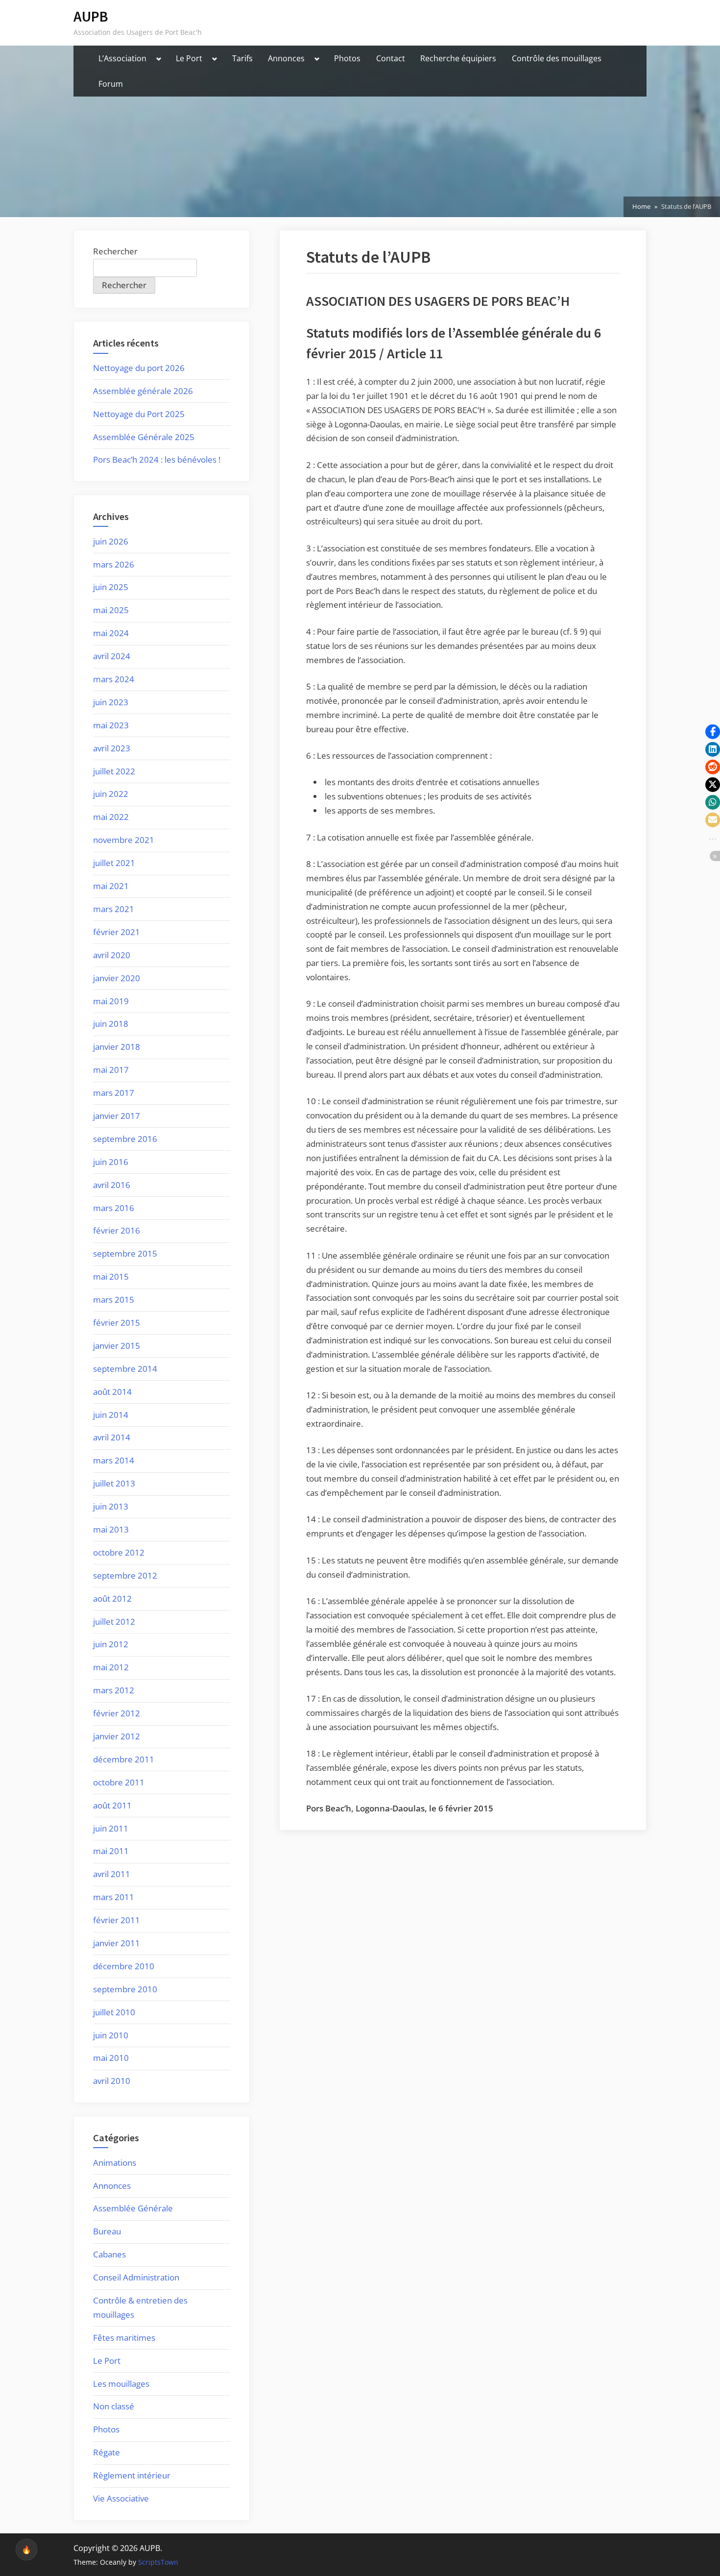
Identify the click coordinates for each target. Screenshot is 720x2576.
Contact (391, 58)
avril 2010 (112, 2081)
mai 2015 (111, 1276)
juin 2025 (111, 587)
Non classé (114, 2406)
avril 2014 (112, 1437)
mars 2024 (114, 679)
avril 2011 (112, 1874)
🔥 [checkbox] (26, 2550)
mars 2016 (114, 1208)
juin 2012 (111, 1644)
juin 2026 (111, 541)
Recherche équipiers (458, 58)
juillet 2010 (114, 2012)
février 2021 (117, 932)
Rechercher (115, 251)
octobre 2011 (119, 1782)
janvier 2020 (117, 978)
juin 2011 (111, 1828)
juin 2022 (111, 794)
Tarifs (242, 58)
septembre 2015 (125, 1253)
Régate (107, 2452)
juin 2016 (111, 1162)
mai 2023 (111, 725)
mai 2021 (111, 886)
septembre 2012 (125, 1575)
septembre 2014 (125, 1369)
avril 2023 (112, 748)
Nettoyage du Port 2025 (139, 414)
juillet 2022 (114, 771)
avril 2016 (112, 1185)
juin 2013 (111, 1506)
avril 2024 (112, 656)
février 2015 (117, 1323)
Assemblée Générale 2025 (144, 437)
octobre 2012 (119, 1552)
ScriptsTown (158, 2562)
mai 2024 (111, 633)
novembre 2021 (124, 840)
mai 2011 (111, 1851)
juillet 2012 (114, 1622)
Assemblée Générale (133, 2208)
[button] (713, 732)
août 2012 (112, 1598)
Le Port (189, 58)
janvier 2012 (117, 1736)
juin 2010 (111, 2035)
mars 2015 (114, 1300)
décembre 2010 (124, 1966)
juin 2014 (111, 1415)
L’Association (122, 58)
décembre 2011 (124, 1759)
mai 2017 (111, 1070)
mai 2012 (111, 1667)
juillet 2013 (114, 1483)
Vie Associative (121, 2498)
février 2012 (117, 1713)
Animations (115, 2163)
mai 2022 (111, 817)
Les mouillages (121, 2384)
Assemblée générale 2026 (143, 391)
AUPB (91, 16)
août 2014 (112, 1392)
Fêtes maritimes (124, 2338)
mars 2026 (114, 564)
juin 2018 (111, 1024)
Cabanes (109, 2254)
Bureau (107, 2231)
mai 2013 (111, 1529)
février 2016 (117, 1230)
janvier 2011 (117, 1943)
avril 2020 (112, 955)
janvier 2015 (117, 1346)
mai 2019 (111, 1001)
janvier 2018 (117, 1047)
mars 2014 (114, 1460)
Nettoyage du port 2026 (139, 368)
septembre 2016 (125, 1139)
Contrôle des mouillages (557, 58)
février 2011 (117, 1920)
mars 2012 (114, 1690)
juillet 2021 (114, 863)
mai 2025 (111, 610)
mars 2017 (114, 1093)
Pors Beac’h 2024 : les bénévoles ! (157, 459)
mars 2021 (114, 909)
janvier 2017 (117, 1116)
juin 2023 (111, 702)
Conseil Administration (136, 2277)
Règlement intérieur (132, 2475)
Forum (111, 84)
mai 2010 (111, 2058)
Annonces (286, 58)
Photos (347, 58)
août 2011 (112, 1805)
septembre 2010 (125, 1989)
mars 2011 (114, 1897)
